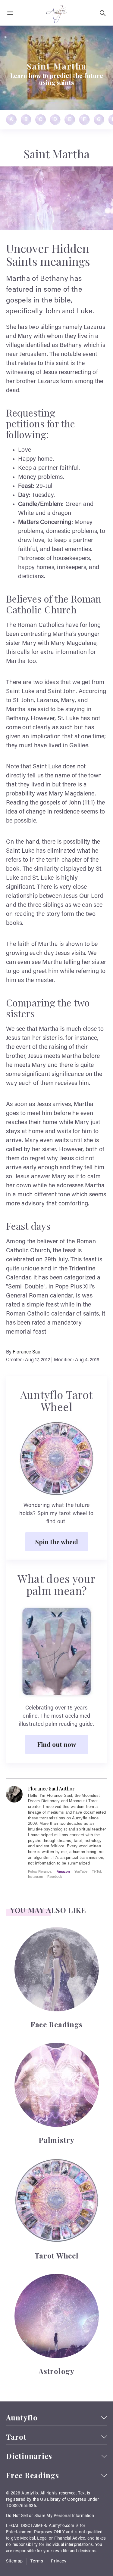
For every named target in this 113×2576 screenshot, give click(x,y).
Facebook (55, 1877)
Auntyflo (22, 2418)
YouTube (81, 1871)
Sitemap (14, 2562)
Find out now (57, 1744)
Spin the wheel (57, 1542)
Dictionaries (29, 2456)
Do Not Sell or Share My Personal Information (50, 2516)
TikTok (97, 1871)
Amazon (63, 1871)
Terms (37, 2562)
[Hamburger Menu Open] (10, 13)
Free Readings (33, 2475)
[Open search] (103, 13)
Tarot (16, 2437)
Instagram (35, 1877)
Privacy (59, 2562)
